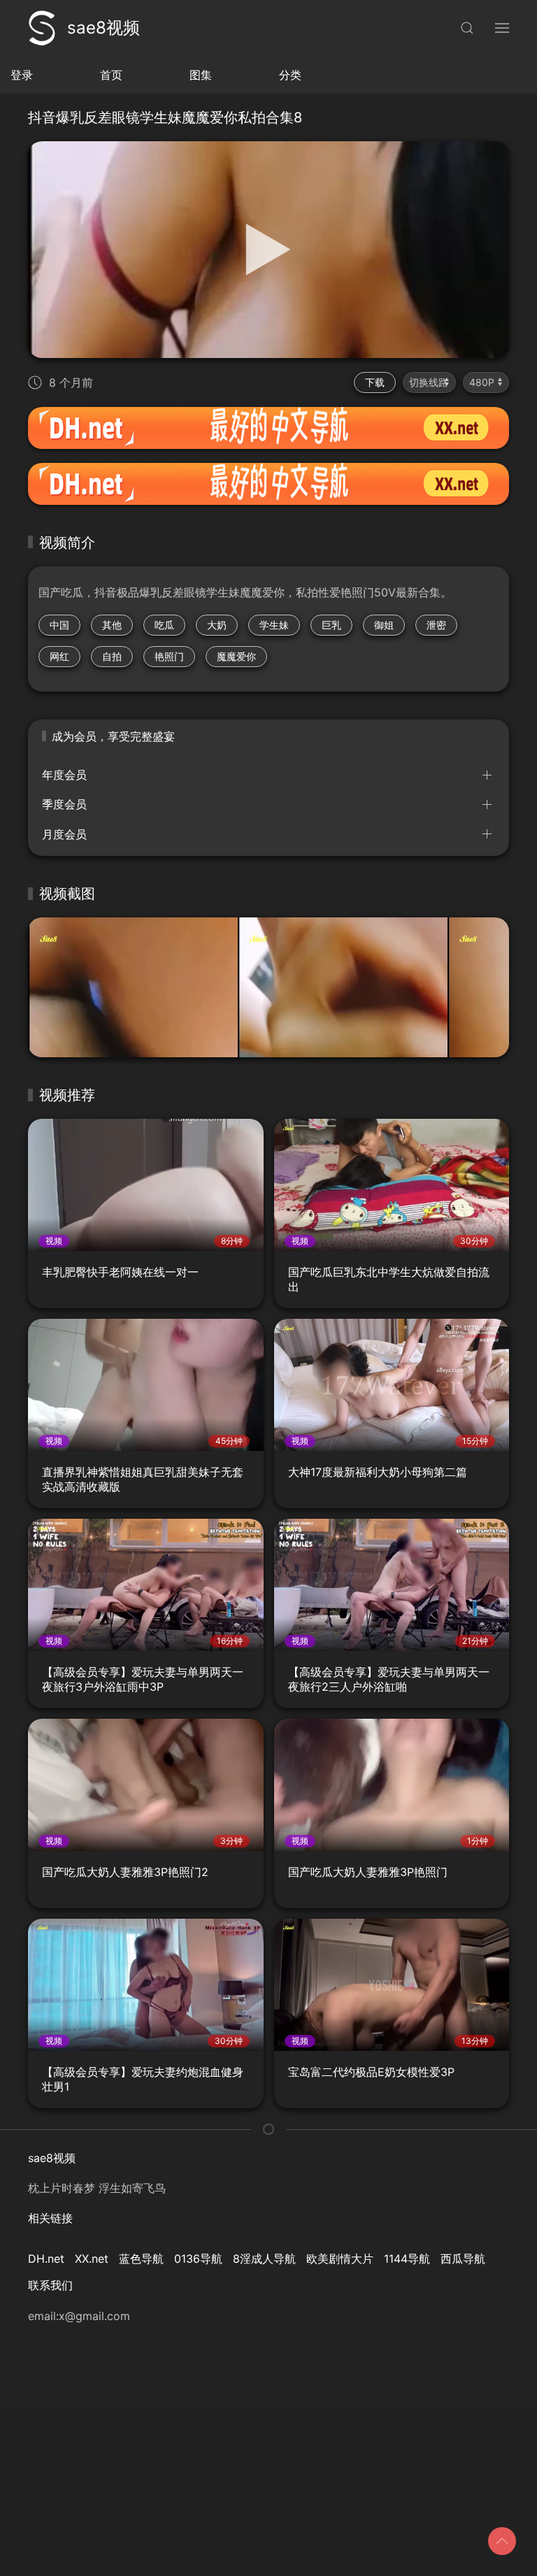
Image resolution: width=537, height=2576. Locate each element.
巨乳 (331, 625)
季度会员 (64, 804)
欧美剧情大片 (340, 2259)
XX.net (92, 2259)
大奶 (217, 625)
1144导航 (407, 2259)
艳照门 (169, 656)
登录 (22, 75)
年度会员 (64, 775)
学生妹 (274, 625)
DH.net (46, 2259)
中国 (59, 625)
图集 (201, 75)
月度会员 (64, 834)
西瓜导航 (463, 2259)
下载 (375, 382)
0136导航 (198, 2259)
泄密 (436, 625)
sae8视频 (103, 28)
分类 (290, 75)
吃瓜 (164, 625)
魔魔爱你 (236, 656)
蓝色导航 (141, 2259)
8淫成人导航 (264, 2259)
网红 (59, 656)
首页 (111, 75)
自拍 (112, 656)
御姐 (384, 625)
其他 (112, 625)
